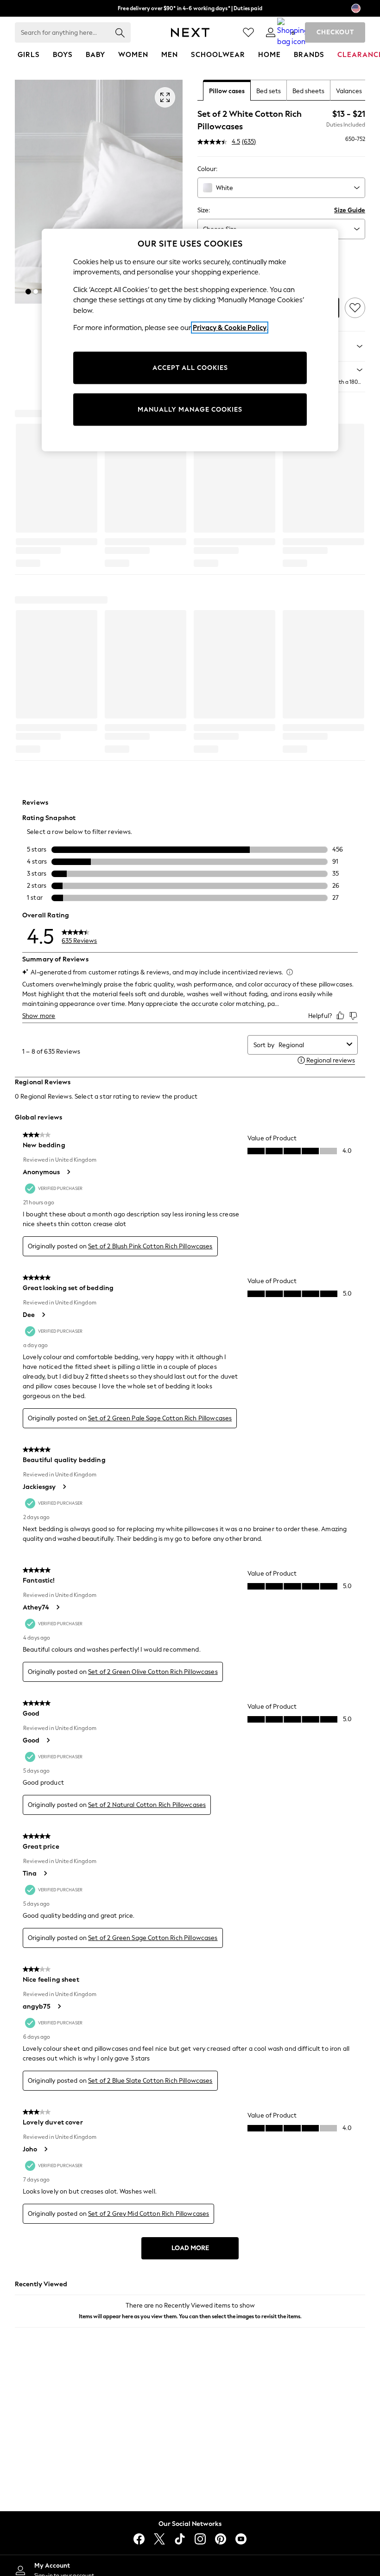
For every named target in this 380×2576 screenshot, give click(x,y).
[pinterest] (221, 2539)
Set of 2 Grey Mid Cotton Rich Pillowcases (149, 2214)
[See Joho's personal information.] (45, 2149)
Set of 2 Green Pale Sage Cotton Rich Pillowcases (160, 1418)
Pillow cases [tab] (227, 91)
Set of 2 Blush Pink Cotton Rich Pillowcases (150, 1246)
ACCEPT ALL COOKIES (190, 368)
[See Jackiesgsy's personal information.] (64, 1487)
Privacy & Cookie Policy (230, 328)
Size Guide (350, 210)
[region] (190, 340)
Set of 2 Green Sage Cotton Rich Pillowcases (153, 1938)
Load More (190, 2248)
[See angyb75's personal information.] (59, 2006)
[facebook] (139, 2539)
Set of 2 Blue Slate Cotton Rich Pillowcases (150, 2081)
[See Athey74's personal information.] (57, 1607)
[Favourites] (248, 32)
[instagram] (200, 2539)
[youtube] (241, 2539)
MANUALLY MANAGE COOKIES (190, 410)
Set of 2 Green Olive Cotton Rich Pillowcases (153, 1672)
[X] (159, 2539)
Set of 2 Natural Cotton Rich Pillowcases (147, 1805)
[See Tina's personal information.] (45, 1873)
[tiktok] (180, 2539)
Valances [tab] (349, 91)
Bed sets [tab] (269, 91)
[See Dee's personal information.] (43, 1315)
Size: (204, 210)
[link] (271, 32)
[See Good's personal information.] (48, 1740)
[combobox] (281, 188)
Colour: (207, 169)
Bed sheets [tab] (308, 91)
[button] (28, 292)
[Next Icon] (190, 32)
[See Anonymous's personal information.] (68, 1172)
